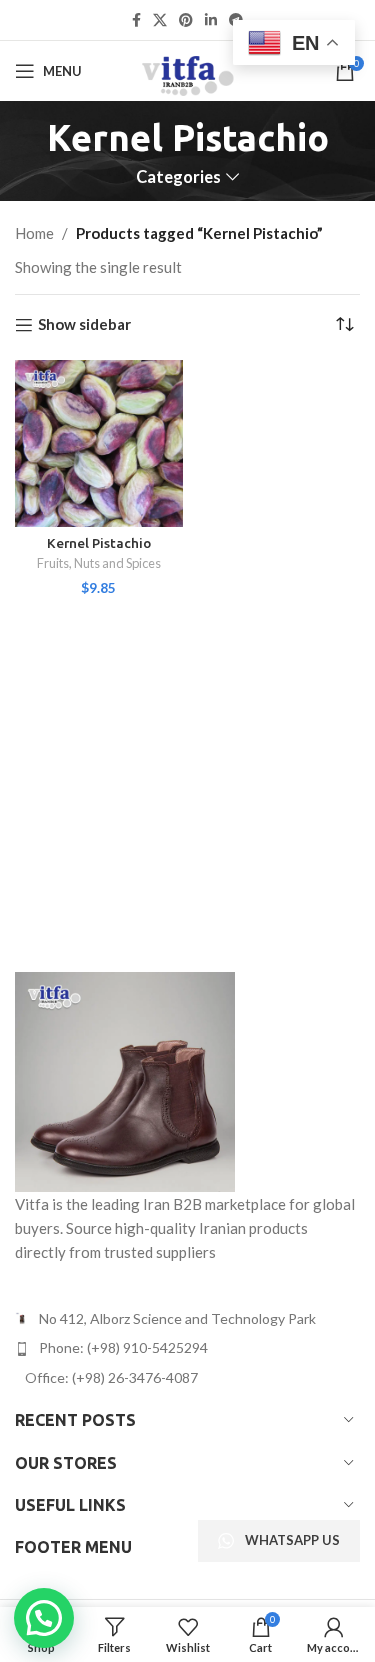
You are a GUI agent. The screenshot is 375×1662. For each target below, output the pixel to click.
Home (34, 233)
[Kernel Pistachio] (99, 444)
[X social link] (160, 20)
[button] (44, 1618)
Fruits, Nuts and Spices (99, 563)
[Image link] (125, 1080)
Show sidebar (84, 325)
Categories (178, 177)
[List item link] (187, 1348)
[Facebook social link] (136, 20)
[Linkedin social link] (211, 20)
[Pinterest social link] (186, 20)
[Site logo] (187, 69)
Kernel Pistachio (99, 543)
